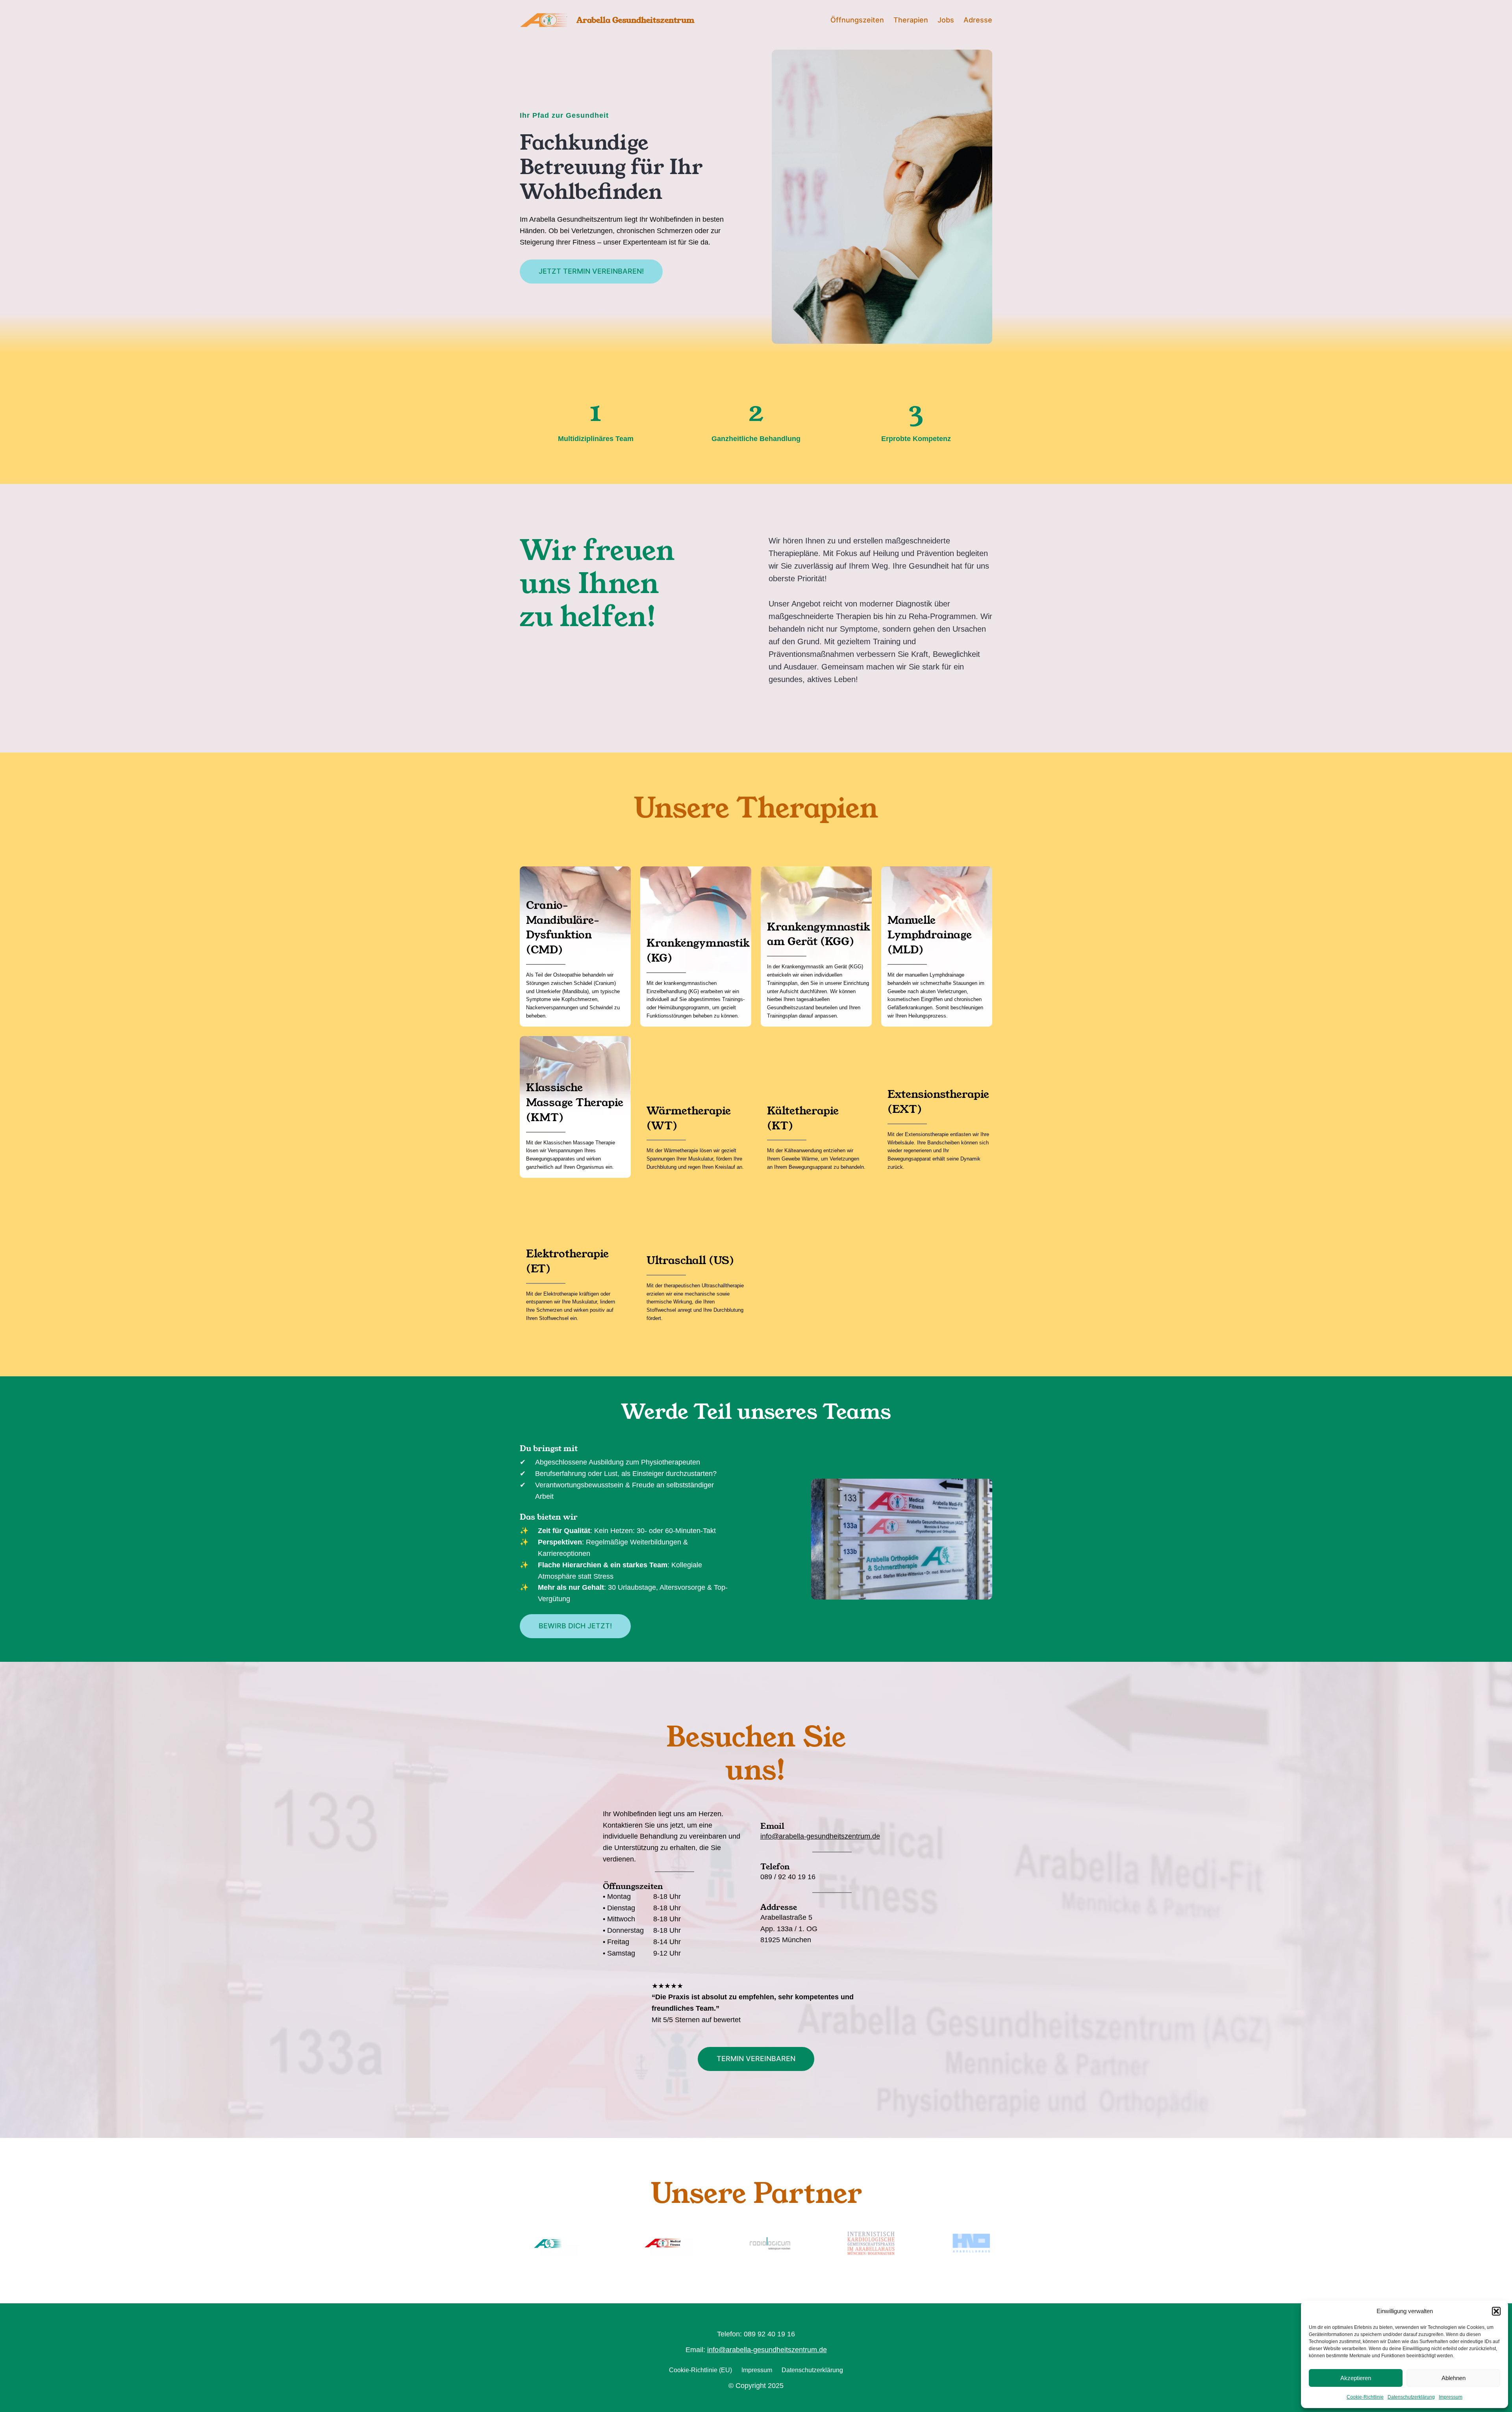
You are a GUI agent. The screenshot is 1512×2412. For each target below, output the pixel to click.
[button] (1496, 2311)
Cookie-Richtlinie (1365, 2397)
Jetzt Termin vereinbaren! (591, 271)
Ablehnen (1454, 2378)
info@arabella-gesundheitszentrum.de (820, 1836)
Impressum (1451, 2397)
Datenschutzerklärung (1411, 2397)
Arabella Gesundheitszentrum (636, 20)
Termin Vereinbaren (756, 2059)
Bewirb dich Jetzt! (575, 1626)
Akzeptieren (1356, 2378)
